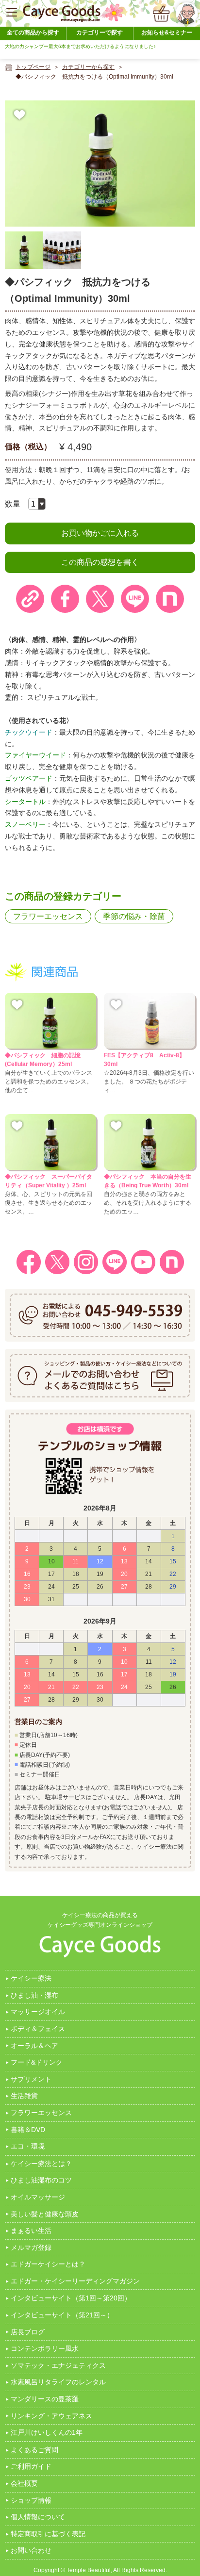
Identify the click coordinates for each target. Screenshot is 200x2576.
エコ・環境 (28, 2146)
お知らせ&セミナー (167, 33)
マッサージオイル (38, 2012)
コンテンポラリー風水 (45, 2348)
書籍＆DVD (28, 2130)
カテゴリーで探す (100, 33)
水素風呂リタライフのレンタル (58, 2382)
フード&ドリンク (37, 2062)
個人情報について (38, 2517)
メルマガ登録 (31, 2248)
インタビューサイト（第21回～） (62, 2315)
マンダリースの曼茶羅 (45, 2399)
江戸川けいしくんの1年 (47, 2432)
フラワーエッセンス (48, 916)
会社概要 (24, 2483)
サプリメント (31, 2079)
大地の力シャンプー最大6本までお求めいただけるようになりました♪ (80, 46)
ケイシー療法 (31, 1978)
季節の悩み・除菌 (134, 916)
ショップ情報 (31, 2500)
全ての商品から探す (33, 33)
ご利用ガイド (31, 2466)
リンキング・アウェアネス (51, 2416)
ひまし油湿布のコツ (41, 2180)
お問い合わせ (31, 2550)
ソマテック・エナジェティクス (58, 2365)
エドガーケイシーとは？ (48, 2264)
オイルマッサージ (38, 2197)
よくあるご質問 (34, 2450)
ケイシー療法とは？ (41, 2164)
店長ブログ (28, 2332)
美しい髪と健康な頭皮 (45, 2214)
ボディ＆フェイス (38, 2029)
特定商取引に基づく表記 (48, 2534)
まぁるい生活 (31, 2231)
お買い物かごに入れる (100, 533)
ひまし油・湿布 (34, 1995)
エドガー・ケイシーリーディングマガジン (75, 2281)
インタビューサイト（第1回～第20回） (71, 2298)
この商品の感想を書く (100, 562)
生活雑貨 (24, 2096)
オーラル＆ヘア (34, 2046)
